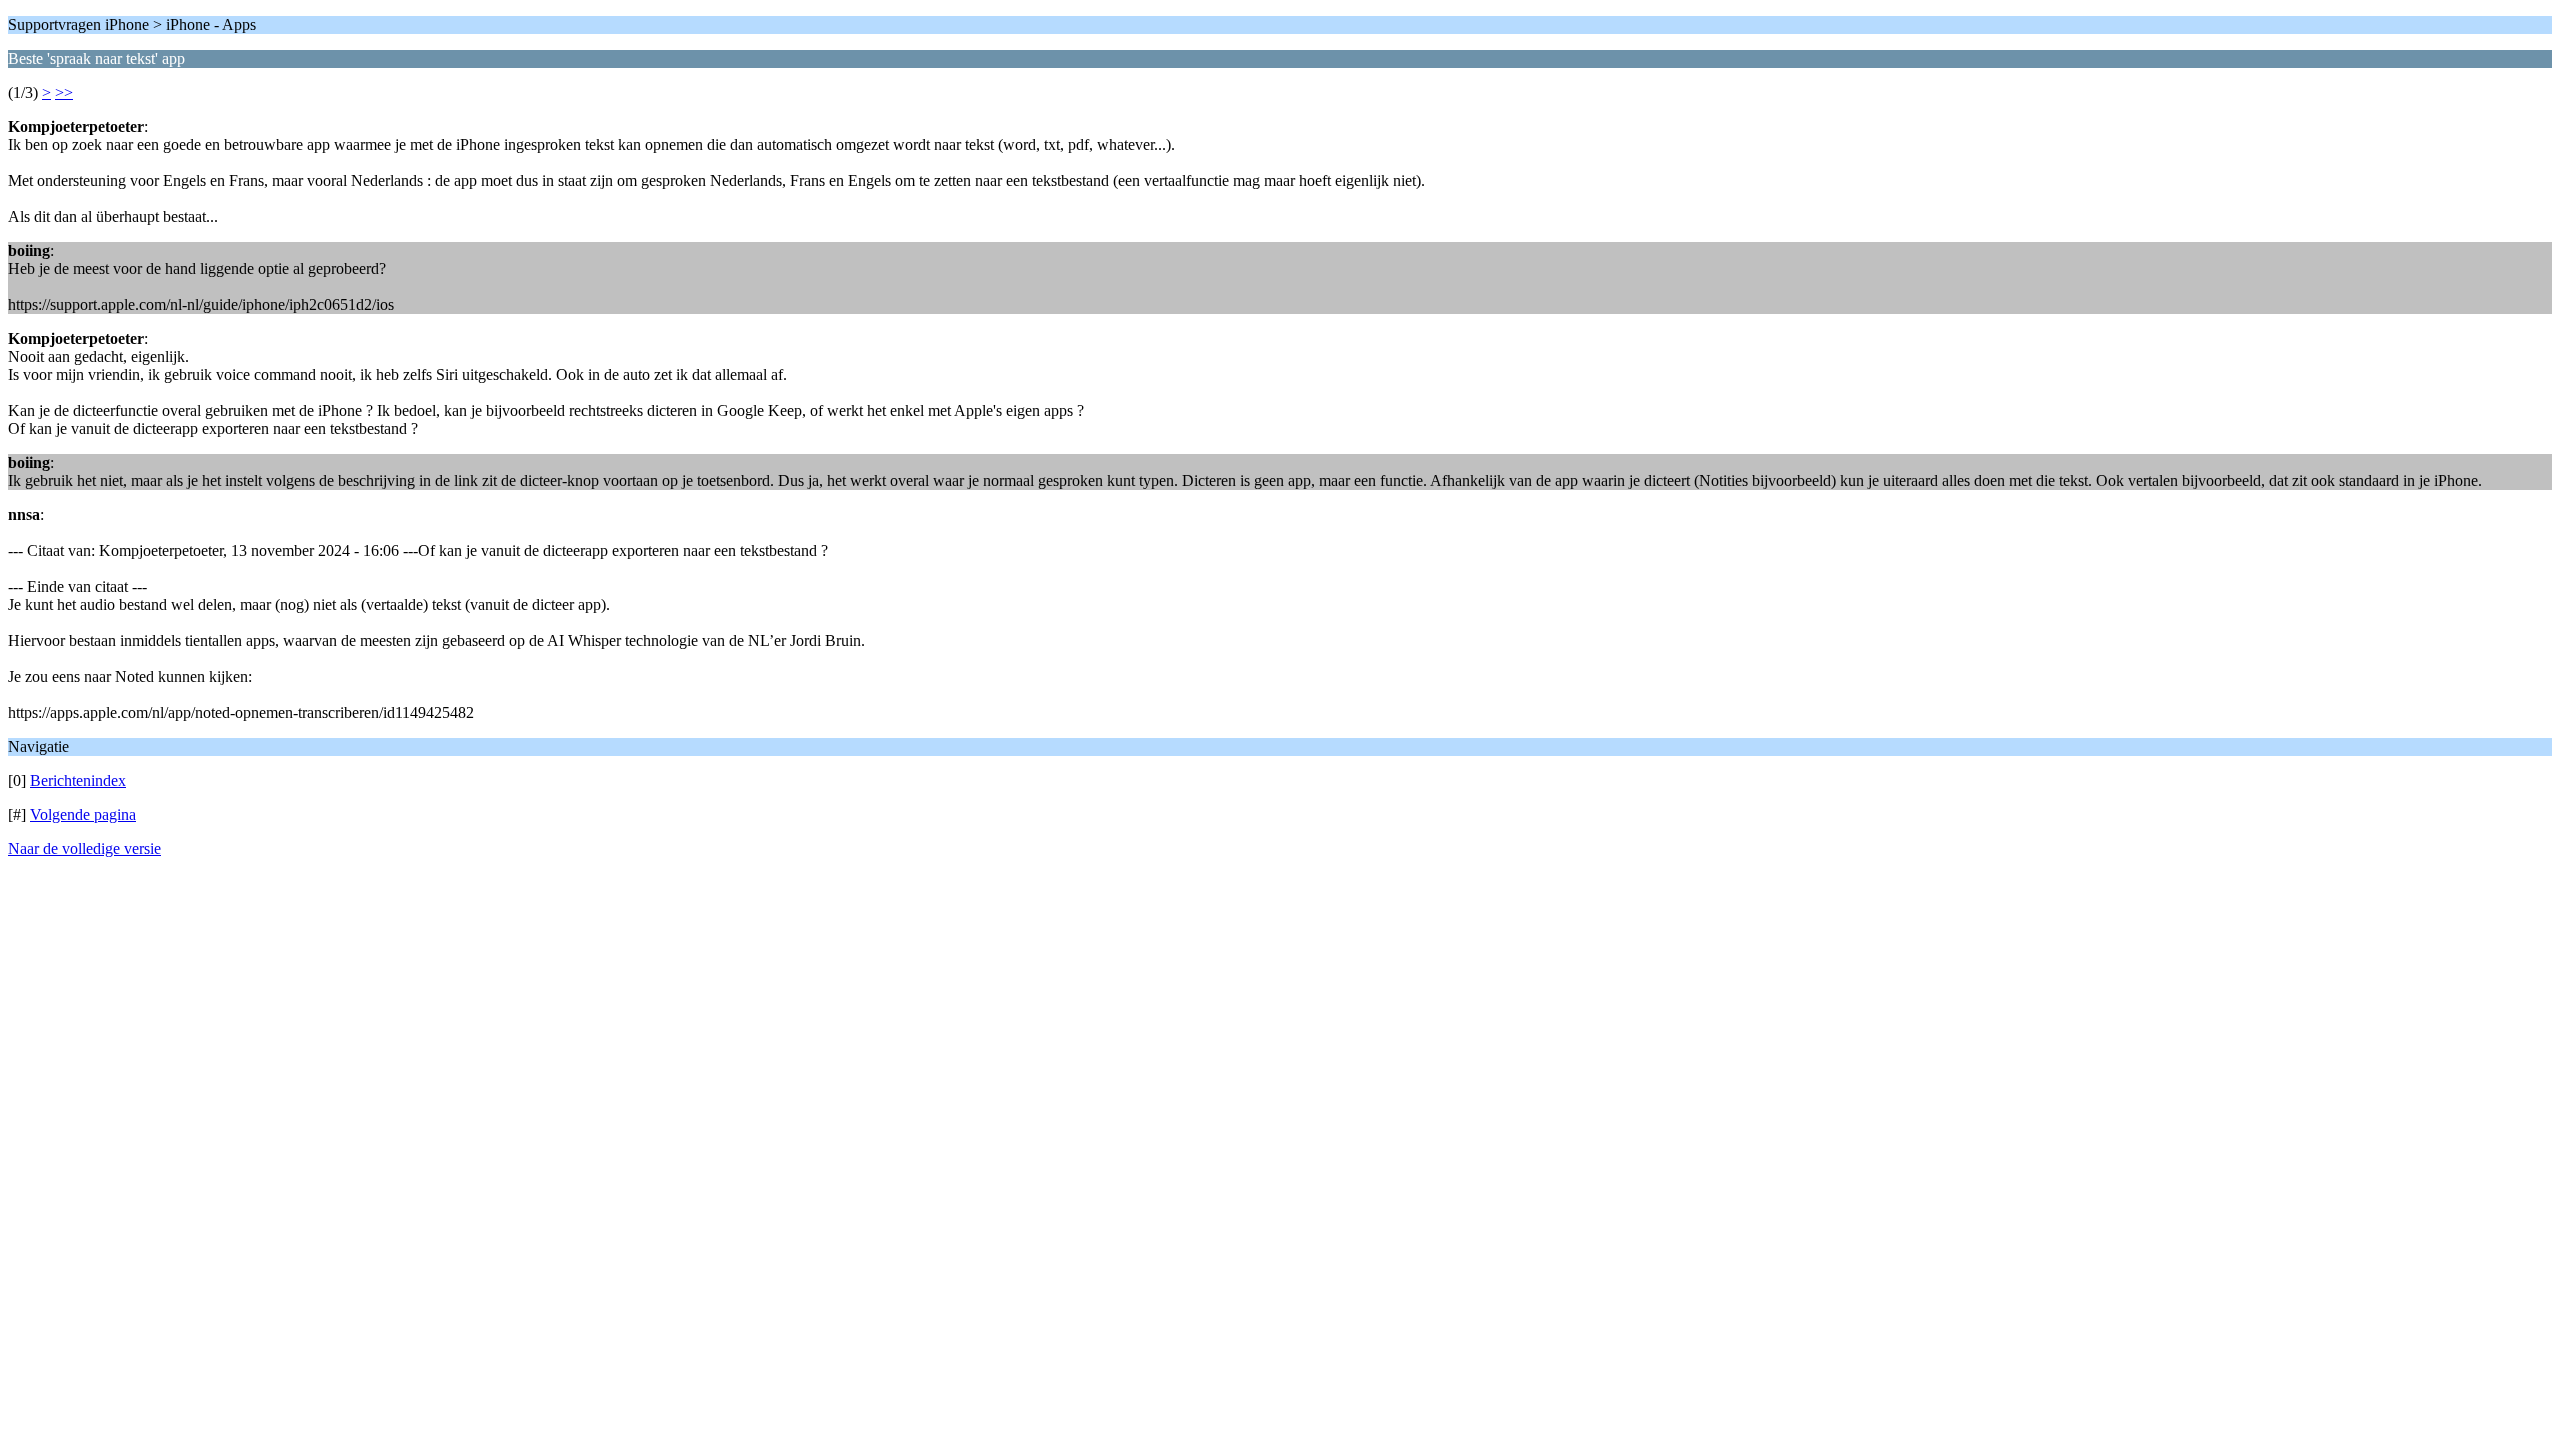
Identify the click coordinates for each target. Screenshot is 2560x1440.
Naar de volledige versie (84, 848)
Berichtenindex (78, 780)
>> (64, 92)
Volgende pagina (83, 814)
